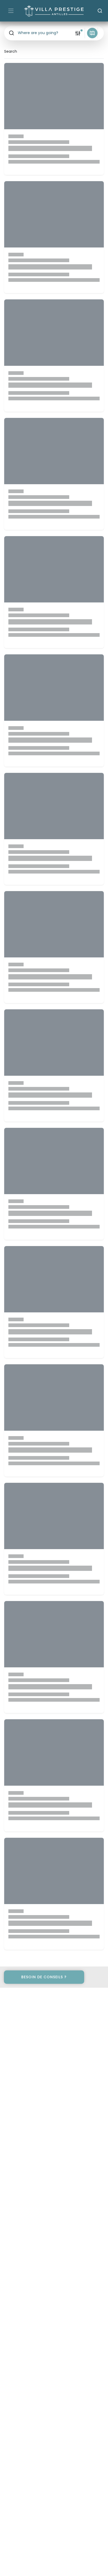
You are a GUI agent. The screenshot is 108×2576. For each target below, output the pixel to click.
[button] (39, 33)
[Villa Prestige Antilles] (54, 11)
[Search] (100, 11)
